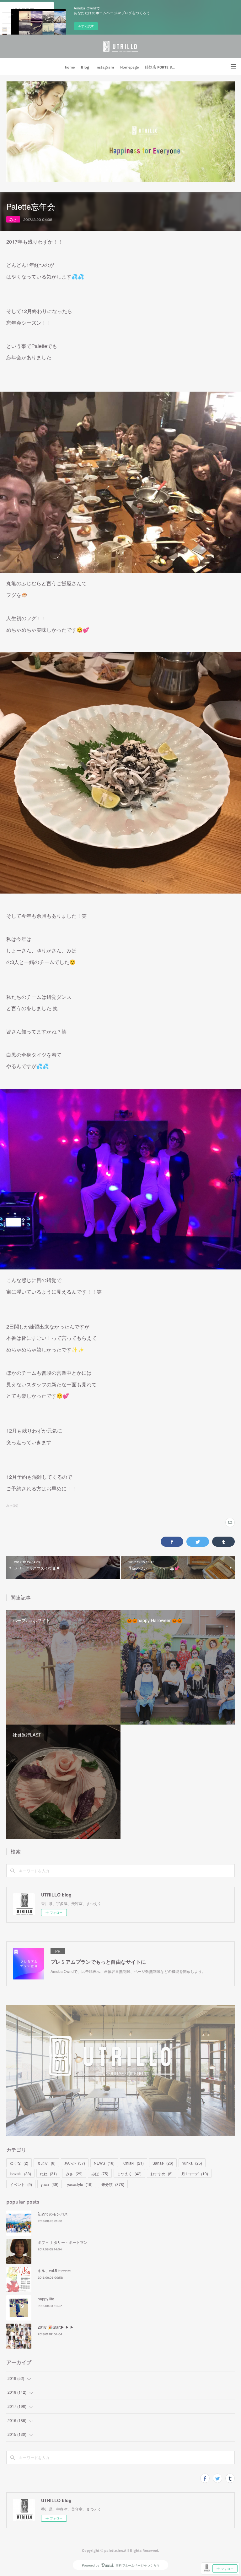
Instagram (105, 67)
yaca (50, 2184)
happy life (46, 2299)
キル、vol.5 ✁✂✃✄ (54, 2270)
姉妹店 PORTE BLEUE (162, 67)
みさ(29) (12, 1505)
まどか (46, 2163)
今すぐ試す (86, 26)
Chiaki (134, 2163)
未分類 (113, 2184)
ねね (48, 2174)
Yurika (192, 2163)
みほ (100, 2174)
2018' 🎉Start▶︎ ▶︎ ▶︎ (56, 2327)
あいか (75, 2163)
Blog (85, 67)
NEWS (104, 2163)
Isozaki (20, 2174)
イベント (21, 2184)
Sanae (163, 2163)
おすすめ (161, 2174)
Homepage (129, 67)
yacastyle (80, 2184)
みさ (13, 219)
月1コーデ (195, 2174)
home (70, 67)
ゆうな (19, 2163)
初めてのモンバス (53, 2214)
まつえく (129, 2174)
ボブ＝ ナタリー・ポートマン (63, 2242)
